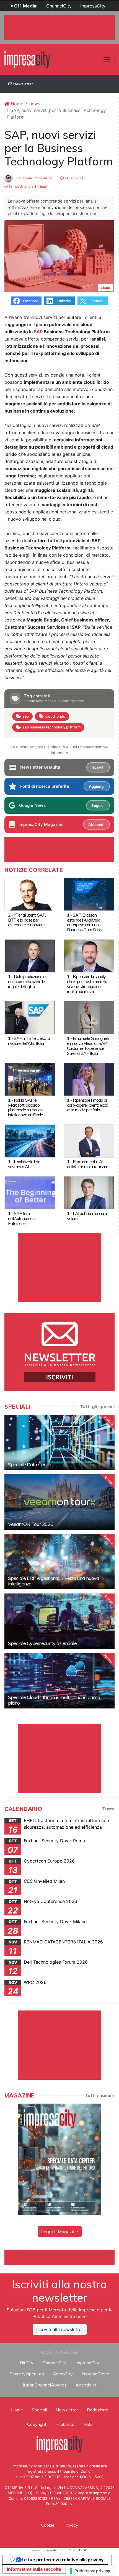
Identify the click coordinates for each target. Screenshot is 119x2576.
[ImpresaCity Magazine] (59, 2159)
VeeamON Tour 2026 (31, 1524)
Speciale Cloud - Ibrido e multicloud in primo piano (54, 1700)
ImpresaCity (93, 6)
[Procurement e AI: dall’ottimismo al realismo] (89, 1140)
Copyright (37, 2424)
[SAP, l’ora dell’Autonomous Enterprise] (30, 1192)
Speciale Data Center (30, 1464)
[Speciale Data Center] (59, 1442)
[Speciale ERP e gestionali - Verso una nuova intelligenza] (59, 1562)
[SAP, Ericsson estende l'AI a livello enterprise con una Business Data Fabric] (89, 894)
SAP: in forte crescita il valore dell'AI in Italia (29, 1041)
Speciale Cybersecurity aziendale (42, 1643)
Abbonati (96, 825)
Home (16, 104)
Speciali (39, 2410)
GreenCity (63, 2374)
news (35, 104)
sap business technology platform (52, 727)
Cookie (48, 2525)
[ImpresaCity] (27, 59)
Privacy (71, 2525)
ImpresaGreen (95, 2374)
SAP (38, 332)
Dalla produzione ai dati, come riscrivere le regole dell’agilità (27, 981)
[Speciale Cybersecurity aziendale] (59, 1621)
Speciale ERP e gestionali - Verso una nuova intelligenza (54, 1581)
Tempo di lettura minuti (27, 186)
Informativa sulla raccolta (34, 2569)
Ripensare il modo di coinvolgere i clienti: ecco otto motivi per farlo (87, 1105)
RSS (88, 2424)
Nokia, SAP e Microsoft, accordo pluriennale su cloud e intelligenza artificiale (26, 1107)
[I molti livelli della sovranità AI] (30, 1140)
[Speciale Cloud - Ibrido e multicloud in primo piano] (59, 1681)
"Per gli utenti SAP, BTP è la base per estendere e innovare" (27, 920)
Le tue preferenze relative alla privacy (63, 2560)
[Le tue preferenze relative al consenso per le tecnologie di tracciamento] (90, 2571)
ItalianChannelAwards (45, 2385)
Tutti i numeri (100, 2095)
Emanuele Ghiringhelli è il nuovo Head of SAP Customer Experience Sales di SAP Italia (88, 1046)
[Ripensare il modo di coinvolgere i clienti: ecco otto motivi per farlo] (89, 1079)
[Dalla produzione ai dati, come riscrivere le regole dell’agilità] (30, 955)
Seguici (98, 805)
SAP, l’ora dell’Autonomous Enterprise (22, 1218)
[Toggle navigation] (107, 60)
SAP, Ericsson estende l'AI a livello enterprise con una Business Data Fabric (85, 922)
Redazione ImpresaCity (34, 178)
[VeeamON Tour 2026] (59, 1502)
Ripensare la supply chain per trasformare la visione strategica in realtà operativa (87, 984)
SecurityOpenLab (27, 2374)
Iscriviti (98, 767)
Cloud (105, 288)
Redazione (98, 2410)
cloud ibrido (55, 716)
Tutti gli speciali (97, 1406)
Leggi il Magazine (60, 2232)
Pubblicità (65, 2424)
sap (26, 716)
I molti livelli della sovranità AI (24, 1164)
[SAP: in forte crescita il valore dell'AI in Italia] (30, 1017)
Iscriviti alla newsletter (60, 2329)
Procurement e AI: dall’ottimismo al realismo (88, 1164)
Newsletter (23, 84)
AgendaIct (86, 2385)
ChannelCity (59, 6)
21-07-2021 (73, 178)
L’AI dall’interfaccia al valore (87, 1216)
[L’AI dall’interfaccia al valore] (89, 1192)
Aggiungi (97, 786)
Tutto (108, 1809)
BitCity (27, 2363)
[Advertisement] (62, 2257)
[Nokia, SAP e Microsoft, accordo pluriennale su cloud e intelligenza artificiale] (30, 1079)
